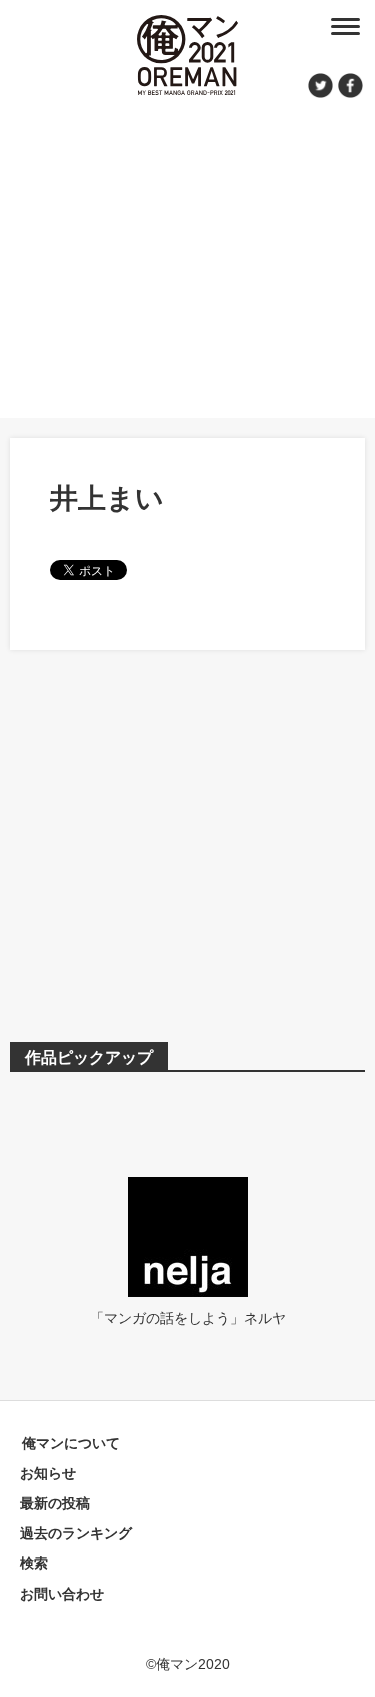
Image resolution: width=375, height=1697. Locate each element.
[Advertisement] (187, 255)
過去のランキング (76, 1533)
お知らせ (48, 1473)
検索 (34, 1563)
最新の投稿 (55, 1503)
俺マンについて (71, 1443)
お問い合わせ (62, 1594)
